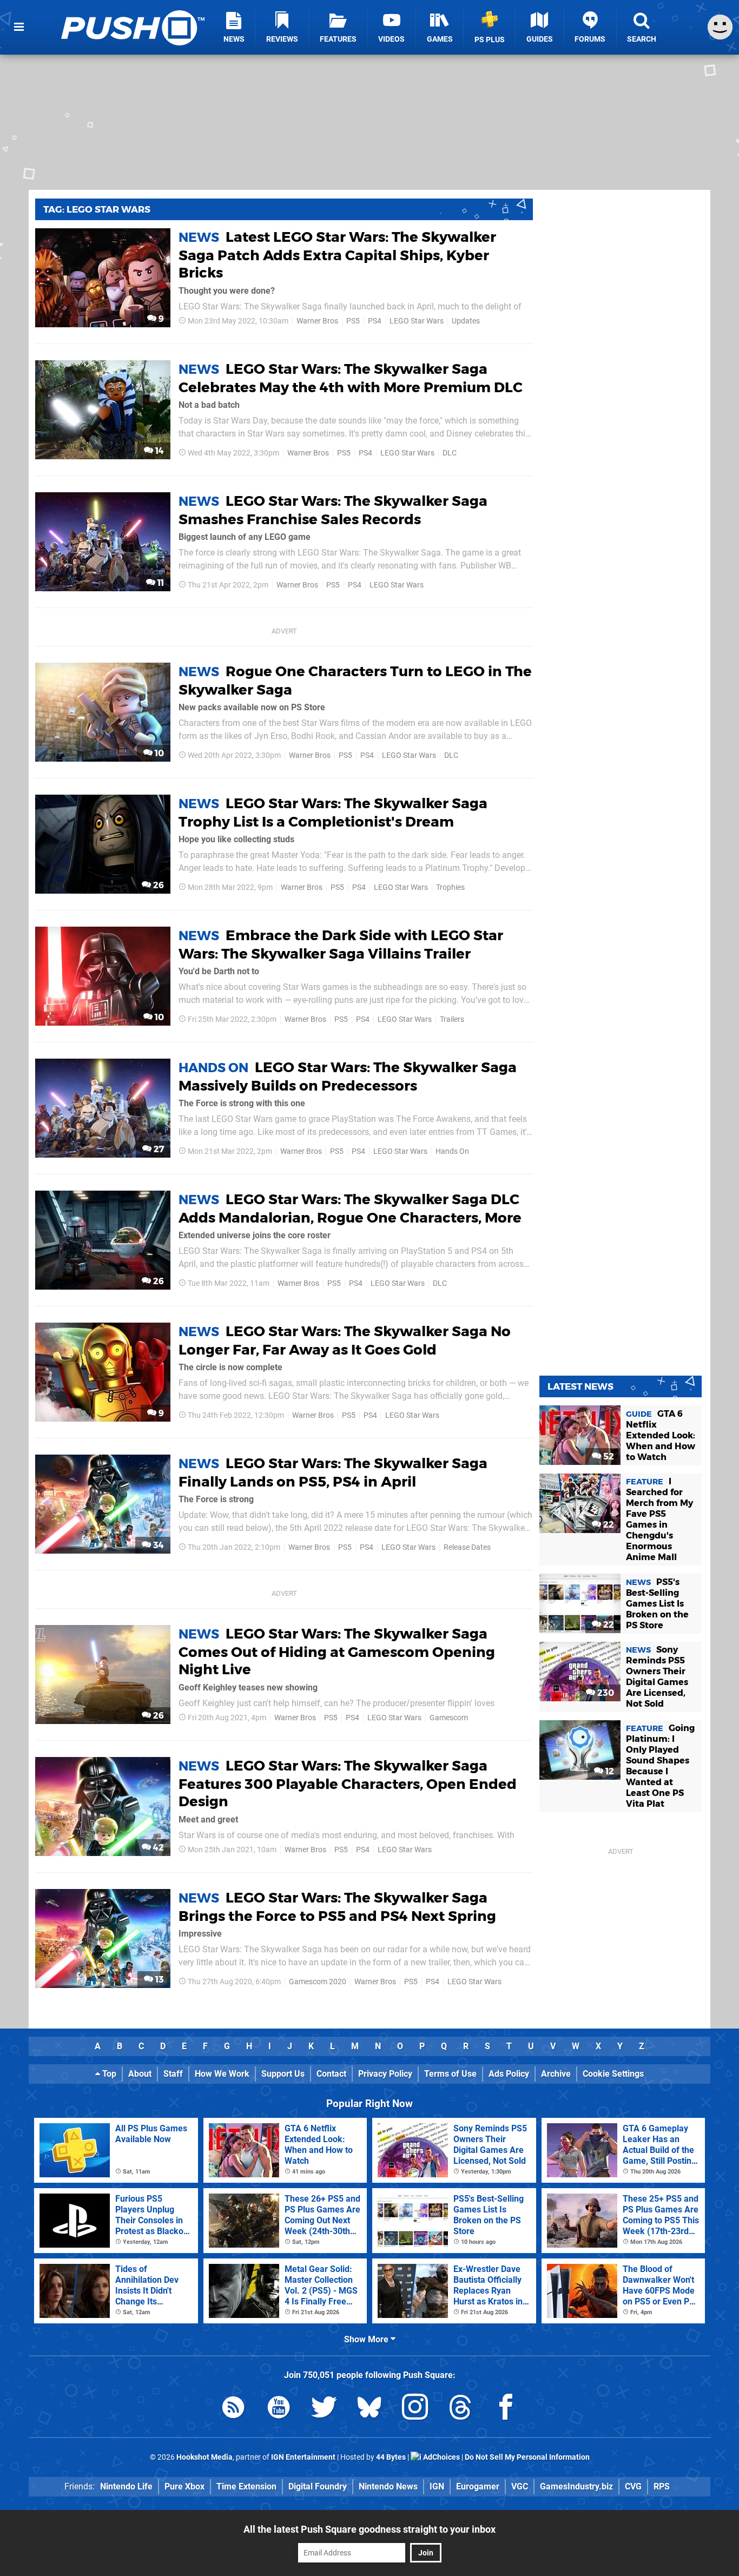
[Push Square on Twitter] (324, 2409)
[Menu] (19, 27)
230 (605, 1693)
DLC (450, 453)
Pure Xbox (184, 2486)
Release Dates (467, 1547)
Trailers (452, 1019)
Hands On (452, 1151)
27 (158, 1149)
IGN (437, 2486)
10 (158, 753)
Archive (556, 2074)
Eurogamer (478, 2486)
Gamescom (449, 1718)
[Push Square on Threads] (460, 2409)
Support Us (283, 2074)
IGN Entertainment (303, 2457)
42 (157, 1848)
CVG (633, 2486)
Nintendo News (388, 2486)
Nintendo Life (126, 2486)
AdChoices (441, 2457)
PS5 (353, 321)
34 (157, 1545)
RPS (662, 2486)
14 (159, 451)
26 (157, 885)
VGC (520, 2486)
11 (160, 583)
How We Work (222, 2074)
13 (159, 1980)
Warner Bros (317, 321)
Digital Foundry (318, 2486)
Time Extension (246, 2486)
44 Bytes (391, 2457)
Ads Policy (509, 2074)
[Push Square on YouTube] (279, 2409)
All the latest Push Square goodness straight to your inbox (369, 2529)
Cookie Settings (613, 2074)
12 (609, 1771)
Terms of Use (450, 2074)
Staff (173, 2074)
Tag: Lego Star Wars (97, 209)
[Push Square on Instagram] (415, 2409)
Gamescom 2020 (318, 1982)
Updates (466, 321)
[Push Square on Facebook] (506, 2409)
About (140, 2074)
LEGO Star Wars (417, 321)
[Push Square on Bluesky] (369, 2409)
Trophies (450, 887)
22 (608, 1525)
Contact (331, 2074)
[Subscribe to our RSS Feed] (233, 2409)
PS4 (375, 321)
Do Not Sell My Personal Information (527, 2457)
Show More (367, 2339)
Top (108, 2074)
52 (608, 1457)
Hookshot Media (204, 2457)
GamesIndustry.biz (576, 2486)
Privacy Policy (385, 2074)
